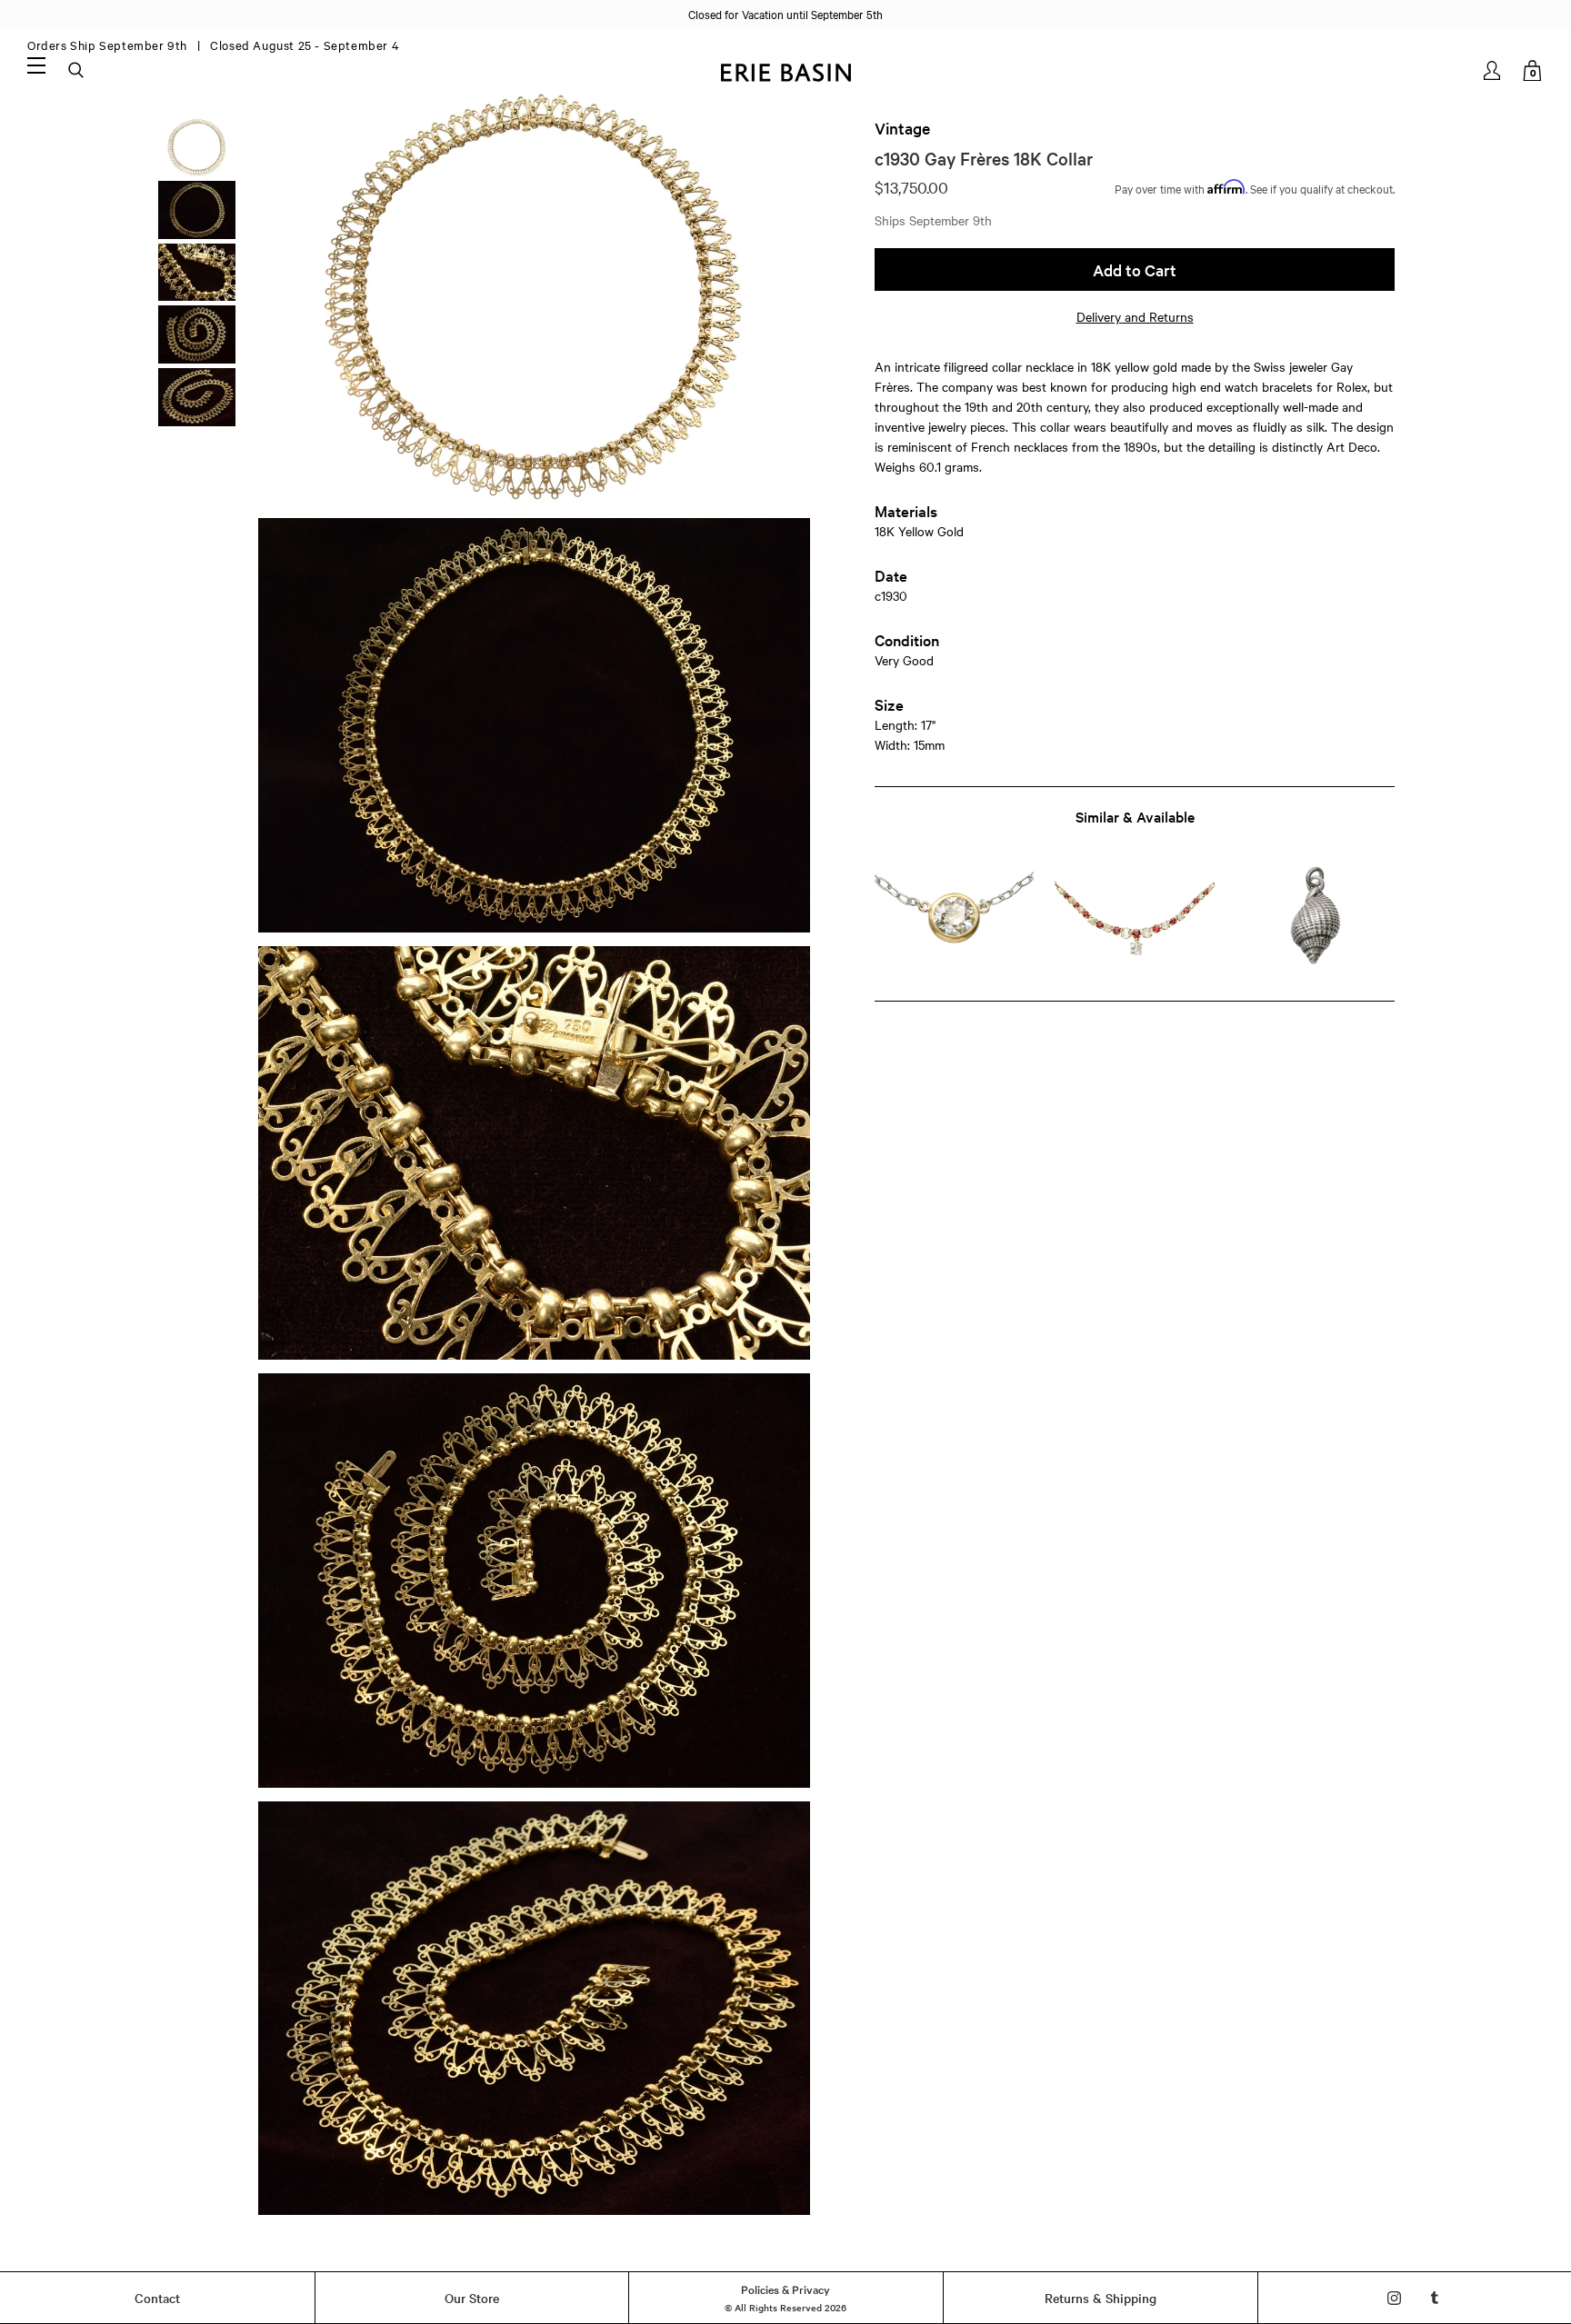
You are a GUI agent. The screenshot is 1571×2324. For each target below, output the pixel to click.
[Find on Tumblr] (1435, 2298)
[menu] (36, 65)
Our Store (472, 2298)
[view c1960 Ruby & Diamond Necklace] (1134, 919)
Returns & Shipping (1101, 2298)
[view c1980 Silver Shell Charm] (1315, 919)
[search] (77, 71)
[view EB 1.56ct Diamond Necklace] (954, 919)
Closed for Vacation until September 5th (785, 14)
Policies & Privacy (785, 2289)
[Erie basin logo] (785, 70)
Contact (157, 2298)
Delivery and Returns (1135, 316)
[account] (1493, 70)
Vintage (902, 128)
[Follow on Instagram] (1394, 2298)
